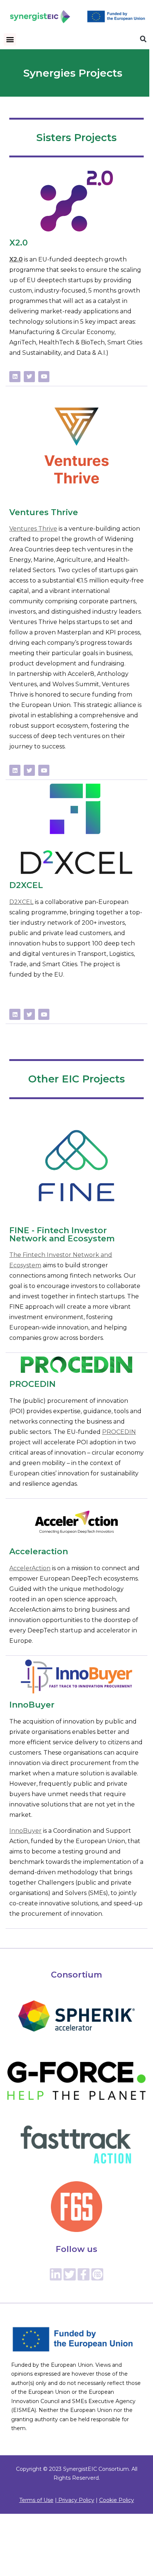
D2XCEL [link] (26, 885)
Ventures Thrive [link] (44, 512)
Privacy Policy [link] (76, 2500)
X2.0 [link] (19, 243)
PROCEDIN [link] (32, 1384)
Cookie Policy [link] (117, 2500)
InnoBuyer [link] (32, 1705)
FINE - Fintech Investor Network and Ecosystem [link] (62, 1234)
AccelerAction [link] (30, 1568)
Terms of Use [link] (36, 2500)
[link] (40, 17)
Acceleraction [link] (39, 1551)
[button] (10, 39)
